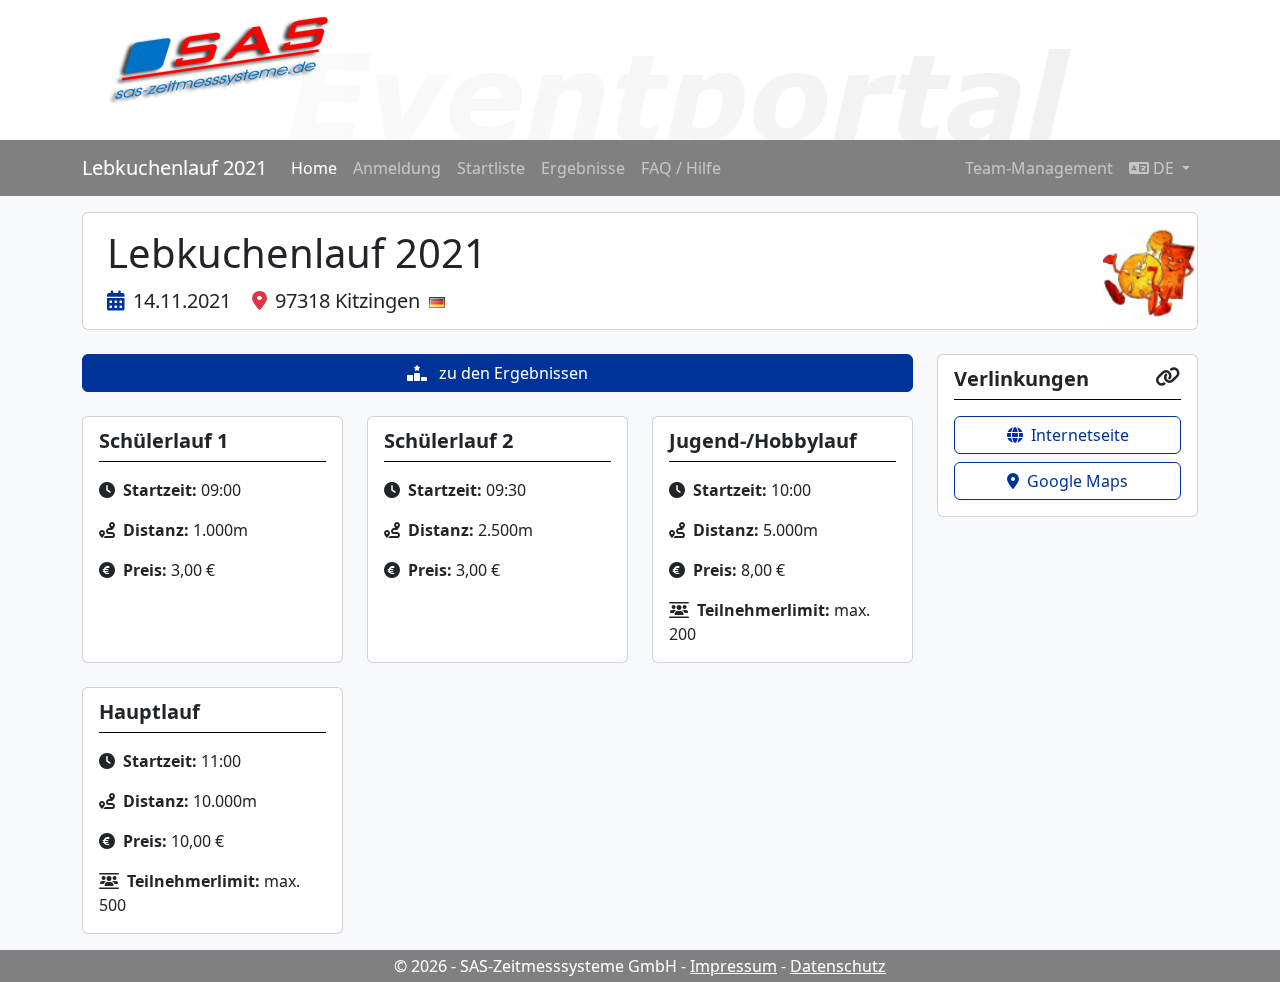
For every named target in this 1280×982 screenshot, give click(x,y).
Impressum (733, 966)
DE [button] (1163, 168)
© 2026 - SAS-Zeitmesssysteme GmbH (535, 966)
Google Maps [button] (1077, 481)
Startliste (491, 168)
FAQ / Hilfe (681, 168)
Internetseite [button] (1080, 435)
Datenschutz (838, 966)
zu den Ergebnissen (511, 373)
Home (314, 168)
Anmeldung (397, 168)
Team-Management (1039, 168)
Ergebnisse (583, 168)
